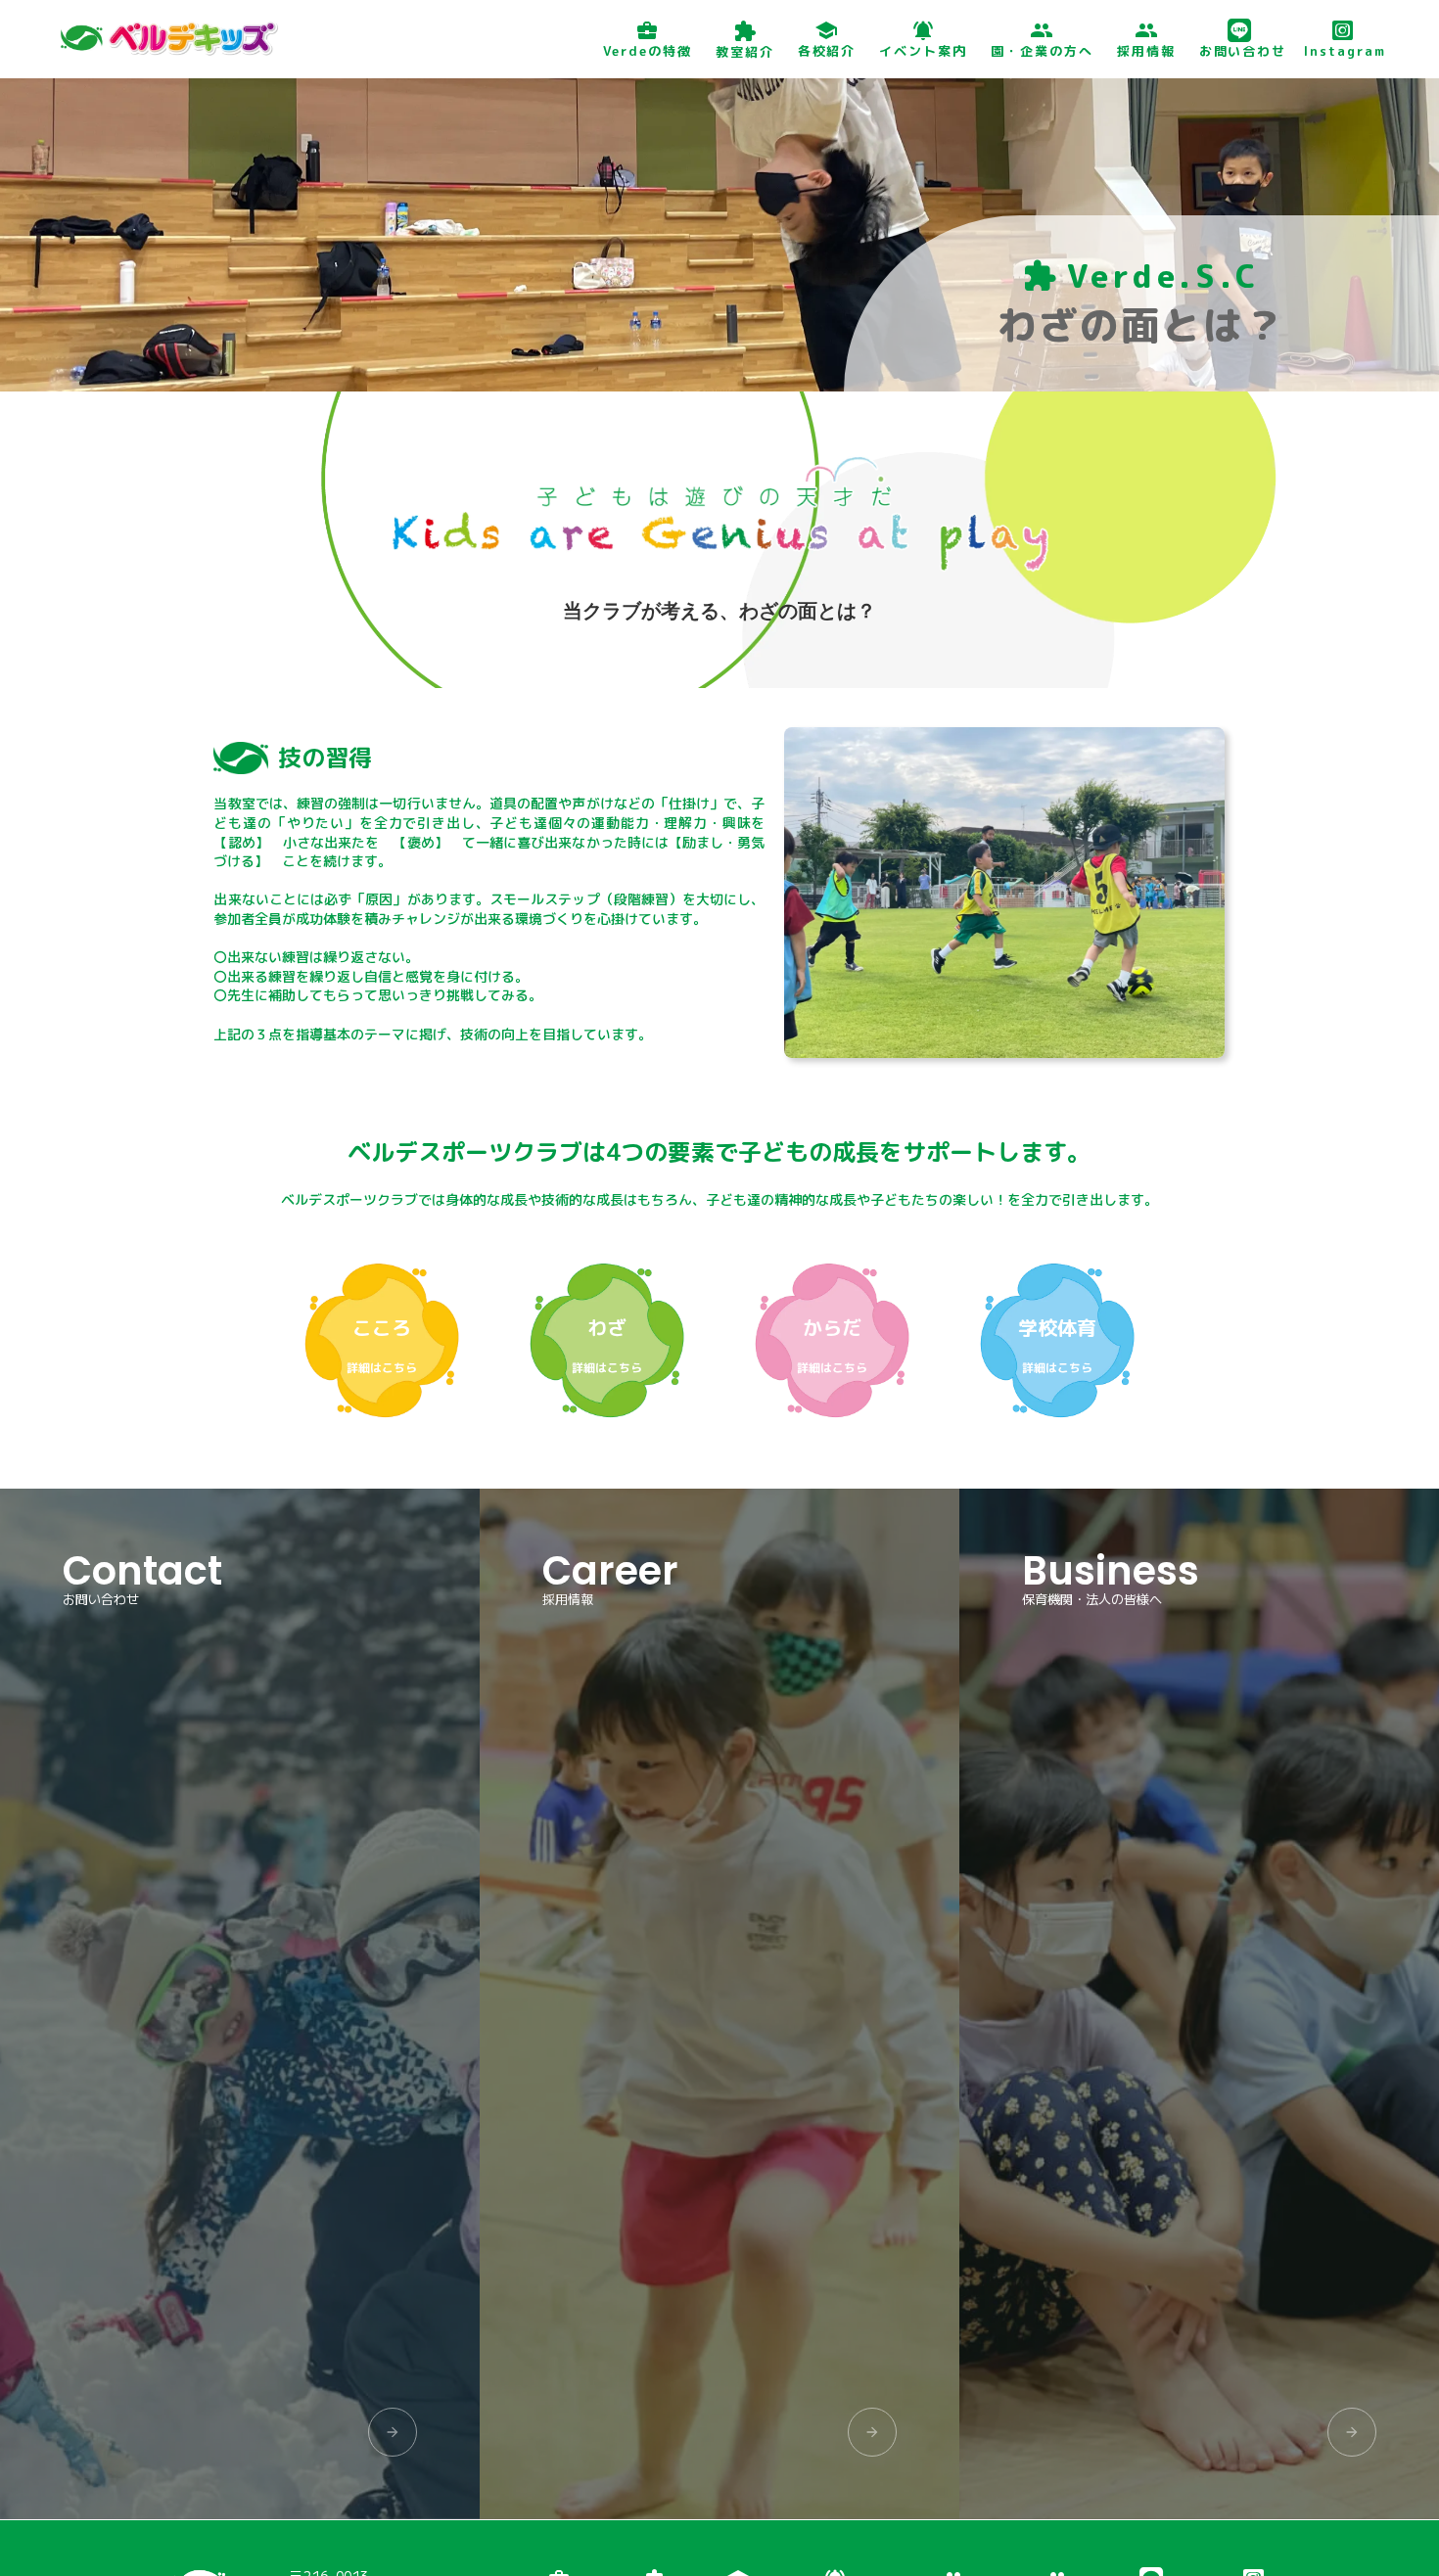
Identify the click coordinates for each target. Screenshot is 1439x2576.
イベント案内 (923, 51)
